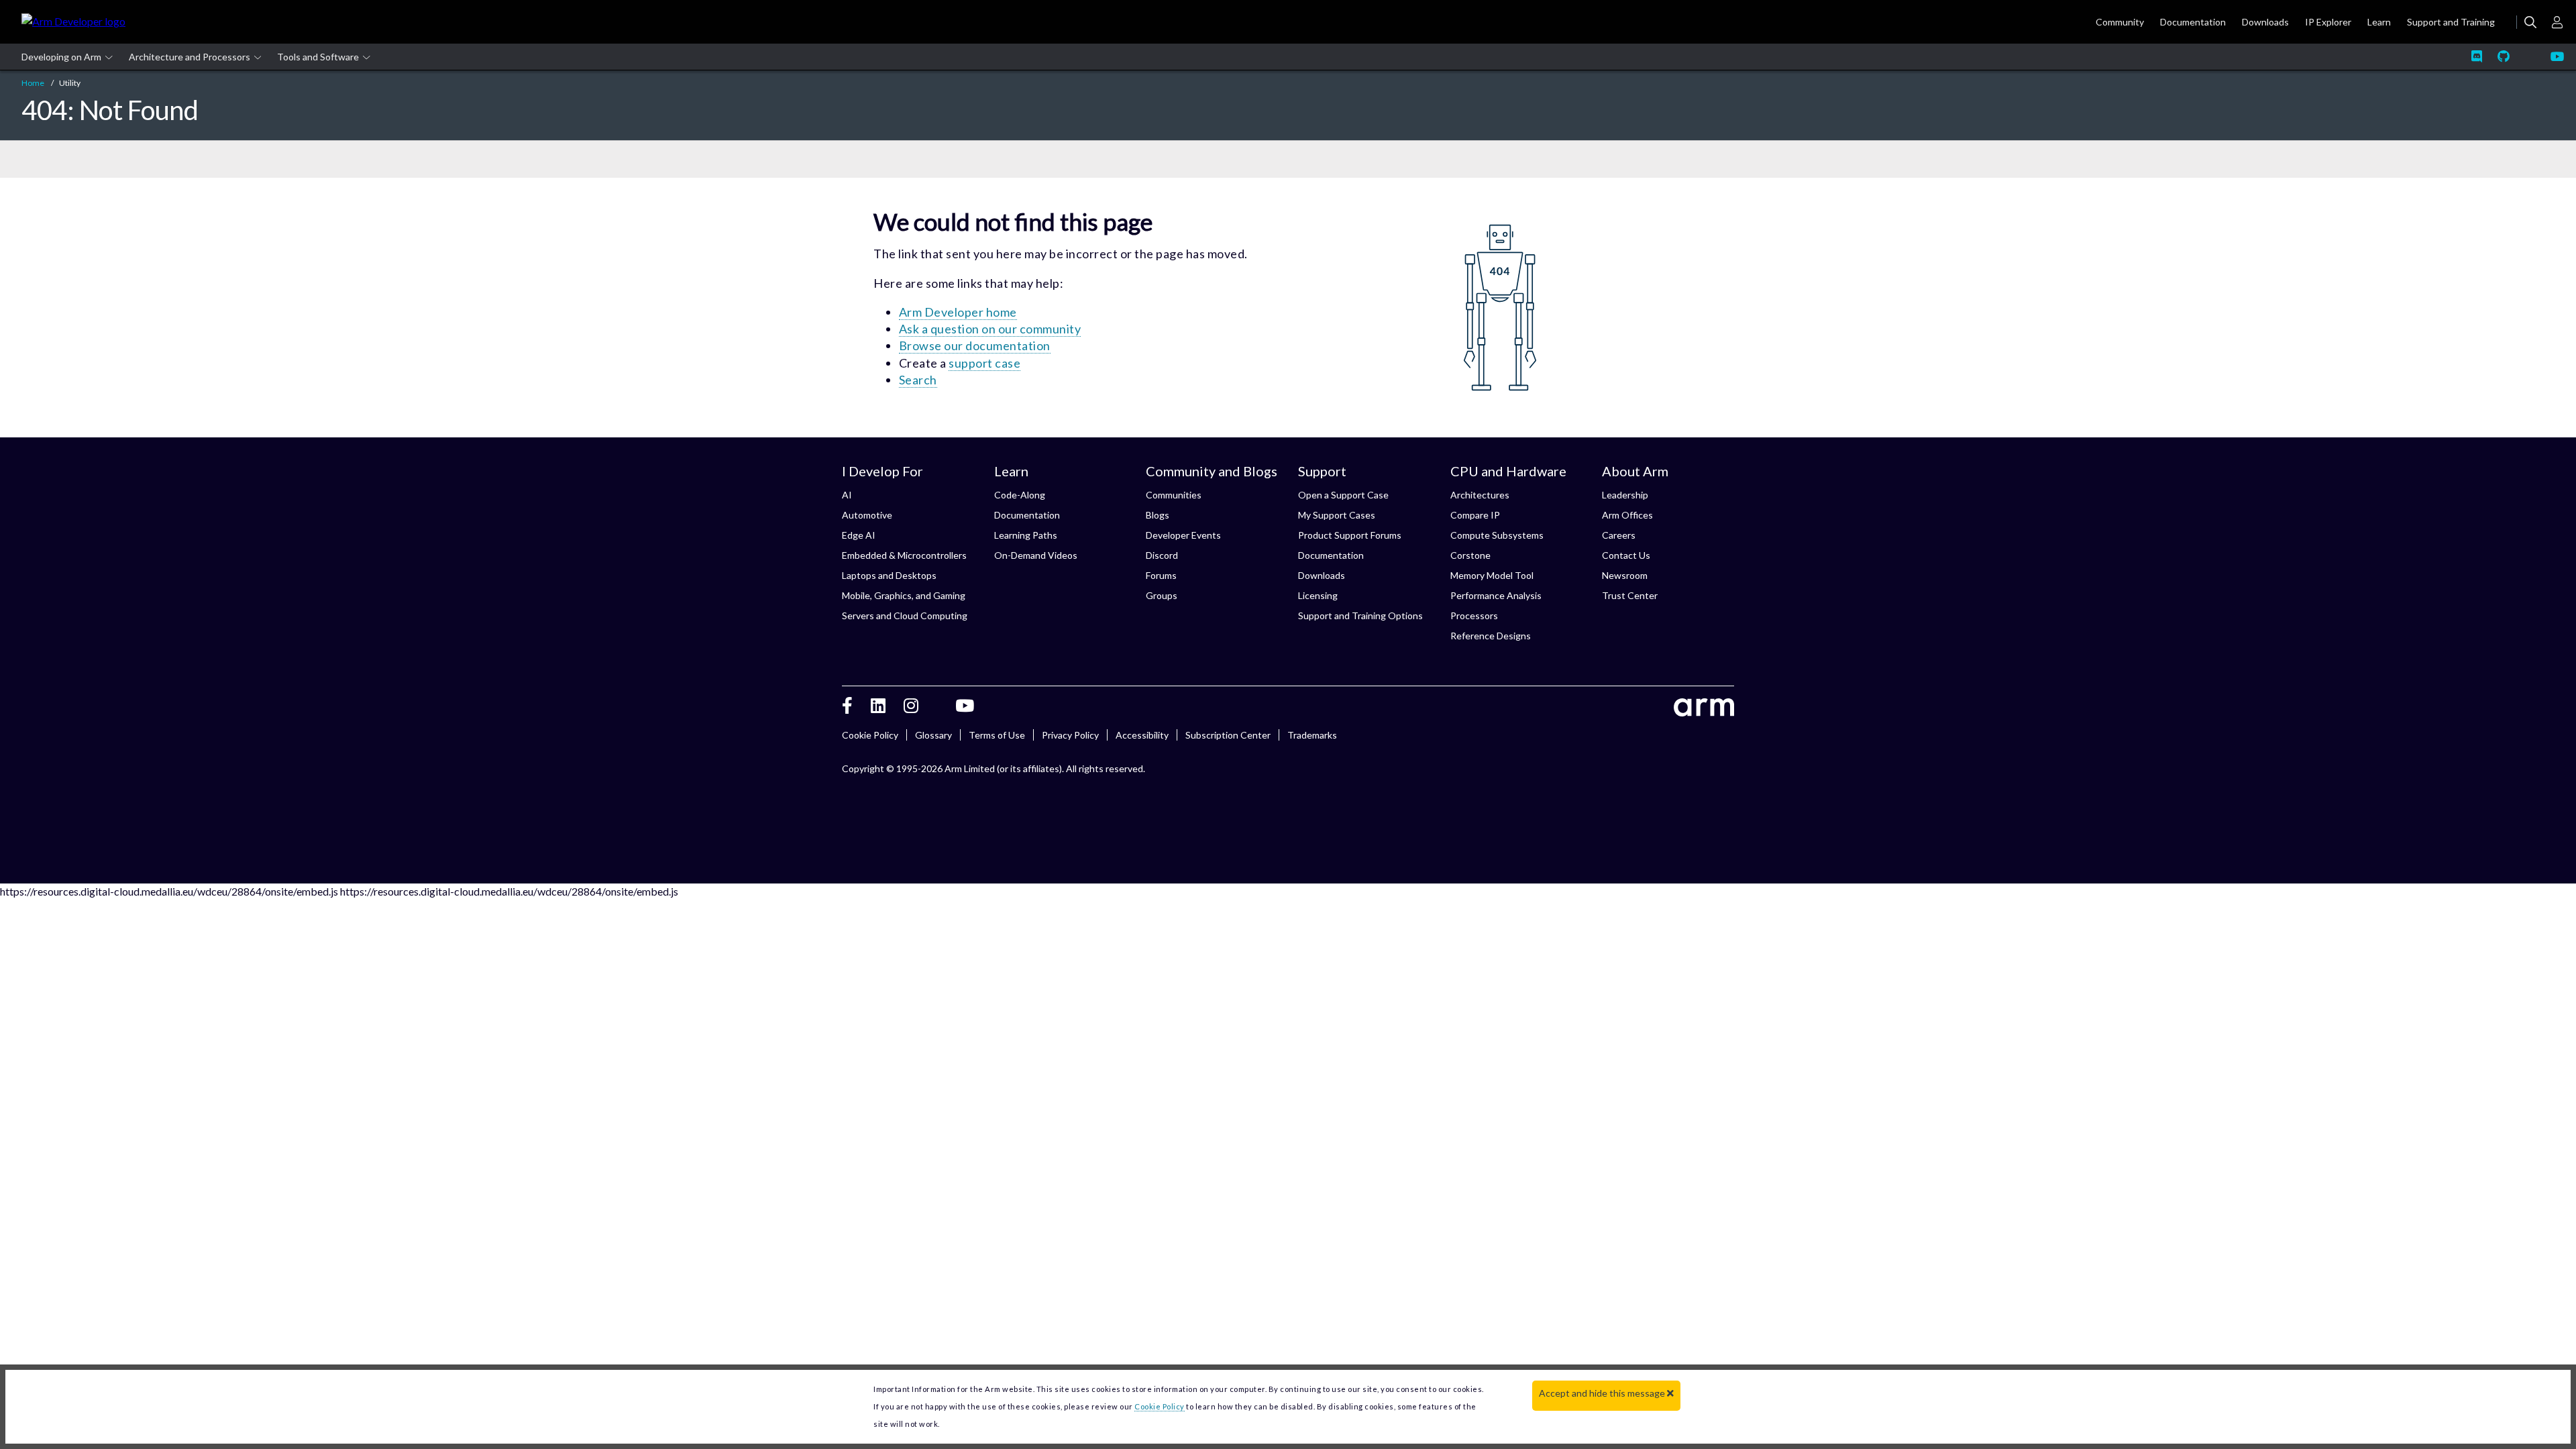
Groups (1162, 595)
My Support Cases (1337, 515)
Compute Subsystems (1497, 535)
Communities (1174, 495)
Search (918, 380)
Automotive (867, 515)
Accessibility (1142, 735)
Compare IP (1475, 515)
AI (847, 495)
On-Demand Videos (1036, 555)
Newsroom (1625, 575)
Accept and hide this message (1603, 1393)
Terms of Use (997, 735)
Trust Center (1630, 595)
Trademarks (1312, 735)
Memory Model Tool (1492, 575)
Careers (1619, 535)
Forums (1161, 575)
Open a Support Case (1343, 495)
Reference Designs (1491, 636)
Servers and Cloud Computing (905, 615)
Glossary (933, 735)
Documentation (1027, 515)
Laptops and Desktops (889, 575)
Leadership (1625, 495)
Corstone (1470, 555)
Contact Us (1626, 555)
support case (984, 363)
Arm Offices (1627, 515)
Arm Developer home (958, 312)
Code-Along (1020, 495)
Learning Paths (1026, 535)
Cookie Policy (870, 735)
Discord (1162, 555)
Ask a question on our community (990, 329)
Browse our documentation (975, 345)
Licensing (1318, 595)
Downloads (1322, 575)
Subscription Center (1228, 735)
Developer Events (1183, 535)
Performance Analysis (1496, 595)
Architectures (1480, 495)
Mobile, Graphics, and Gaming (904, 595)
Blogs (1158, 515)
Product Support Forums (1350, 535)
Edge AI (859, 535)
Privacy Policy (1070, 735)
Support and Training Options (1360, 615)
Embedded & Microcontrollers (904, 555)
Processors (1474, 615)
